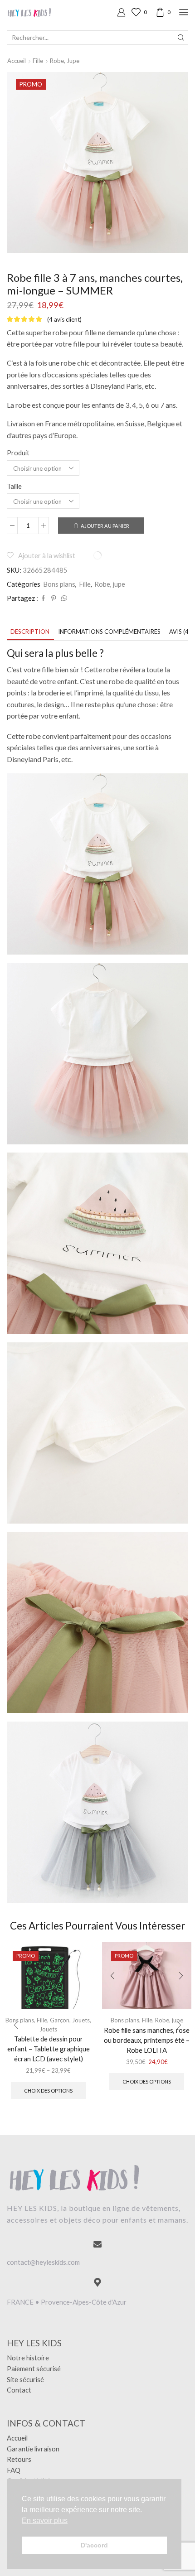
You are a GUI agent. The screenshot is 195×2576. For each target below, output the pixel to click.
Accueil (17, 61)
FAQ (14, 2470)
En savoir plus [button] (45, 2521)
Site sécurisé (25, 2379)
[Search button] (181, 38)
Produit (18, 453)
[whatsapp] (63, 598)
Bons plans (59, 584)
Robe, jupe (65, 61)
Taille (14, 486)
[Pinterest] (54, 598)
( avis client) (64, 319)
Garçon (60, 2020)
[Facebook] (43, 598)
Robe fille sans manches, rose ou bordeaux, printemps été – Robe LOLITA (147, 2040)
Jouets (81, 2020)
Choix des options (48, 2091)
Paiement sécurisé (34, 2369)
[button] (16, 2025)
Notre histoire (28, 2358)
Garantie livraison (33, 2449)
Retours (19, 2459)
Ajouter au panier (105, 526)
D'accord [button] (94, 2545)
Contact (19, 2390)
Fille (38, 61)
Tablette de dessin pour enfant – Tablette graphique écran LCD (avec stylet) (49, 2049)
